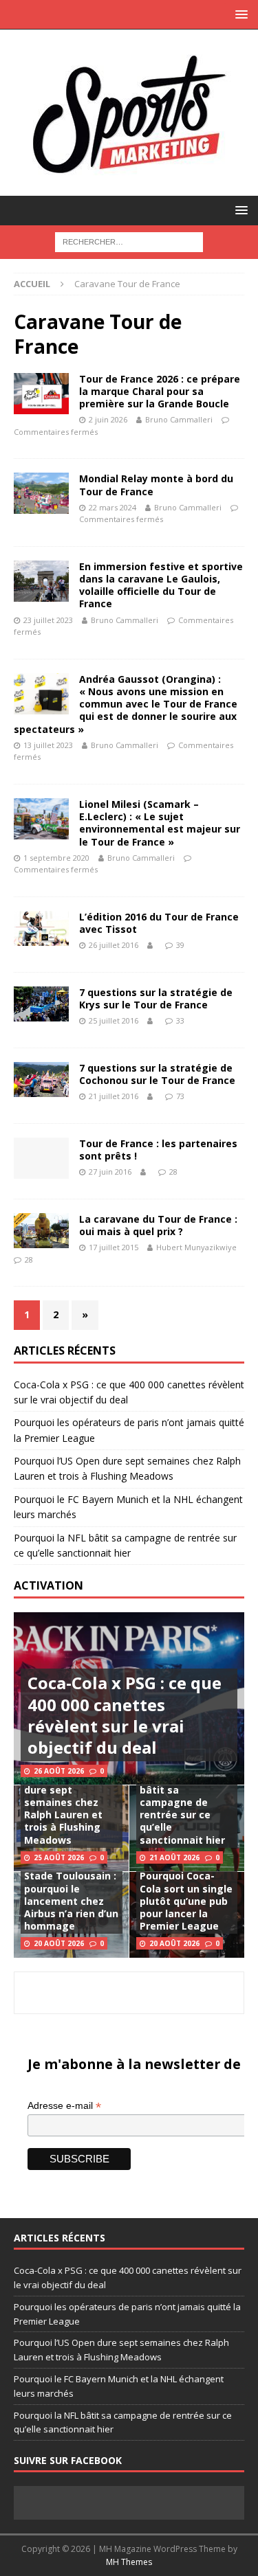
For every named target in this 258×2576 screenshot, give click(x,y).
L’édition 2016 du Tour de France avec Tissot (159, 923)
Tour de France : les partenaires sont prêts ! (158, 1150)
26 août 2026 (59, 1771)
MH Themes (129, 2562)
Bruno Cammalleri (179, 419)
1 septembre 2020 (56, 858)
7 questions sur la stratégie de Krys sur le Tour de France (156, 998)
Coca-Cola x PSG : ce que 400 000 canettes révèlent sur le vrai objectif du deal (125, 1715)
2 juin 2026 (108, 419)
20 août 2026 (59, 1943)
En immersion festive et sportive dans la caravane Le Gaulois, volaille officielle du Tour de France (161, 585)
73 (180, 1096)
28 (173, 1172)
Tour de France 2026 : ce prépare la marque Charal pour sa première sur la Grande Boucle (160, 391)
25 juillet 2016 (114, 1020)
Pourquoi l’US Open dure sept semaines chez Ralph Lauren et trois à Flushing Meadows (71, 1809)
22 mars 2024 (112, 507)
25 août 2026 (59, 1857)
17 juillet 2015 (114, 1247)
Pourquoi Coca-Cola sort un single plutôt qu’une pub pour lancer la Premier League (186, 1901)
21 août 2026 (174, 1857)
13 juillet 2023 (48, 745)
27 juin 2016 (110, 1172)
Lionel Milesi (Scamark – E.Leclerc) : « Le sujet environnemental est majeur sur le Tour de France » (160, 823)
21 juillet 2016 (114, 1096)
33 (180, 1020)
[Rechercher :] (129, 241)
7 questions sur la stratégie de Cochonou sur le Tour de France (157, 1074)
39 (180, 945)
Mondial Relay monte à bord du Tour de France (156, 485)
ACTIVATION (49, 1585)
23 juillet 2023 (48, 620)
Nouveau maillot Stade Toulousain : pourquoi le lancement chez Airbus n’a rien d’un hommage (71, 1895)
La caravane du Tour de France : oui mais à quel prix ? (158, 1225)
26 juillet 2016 (114, 945)
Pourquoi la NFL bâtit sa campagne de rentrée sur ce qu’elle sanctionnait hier (182, 1809)
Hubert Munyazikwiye (196, 1247)
